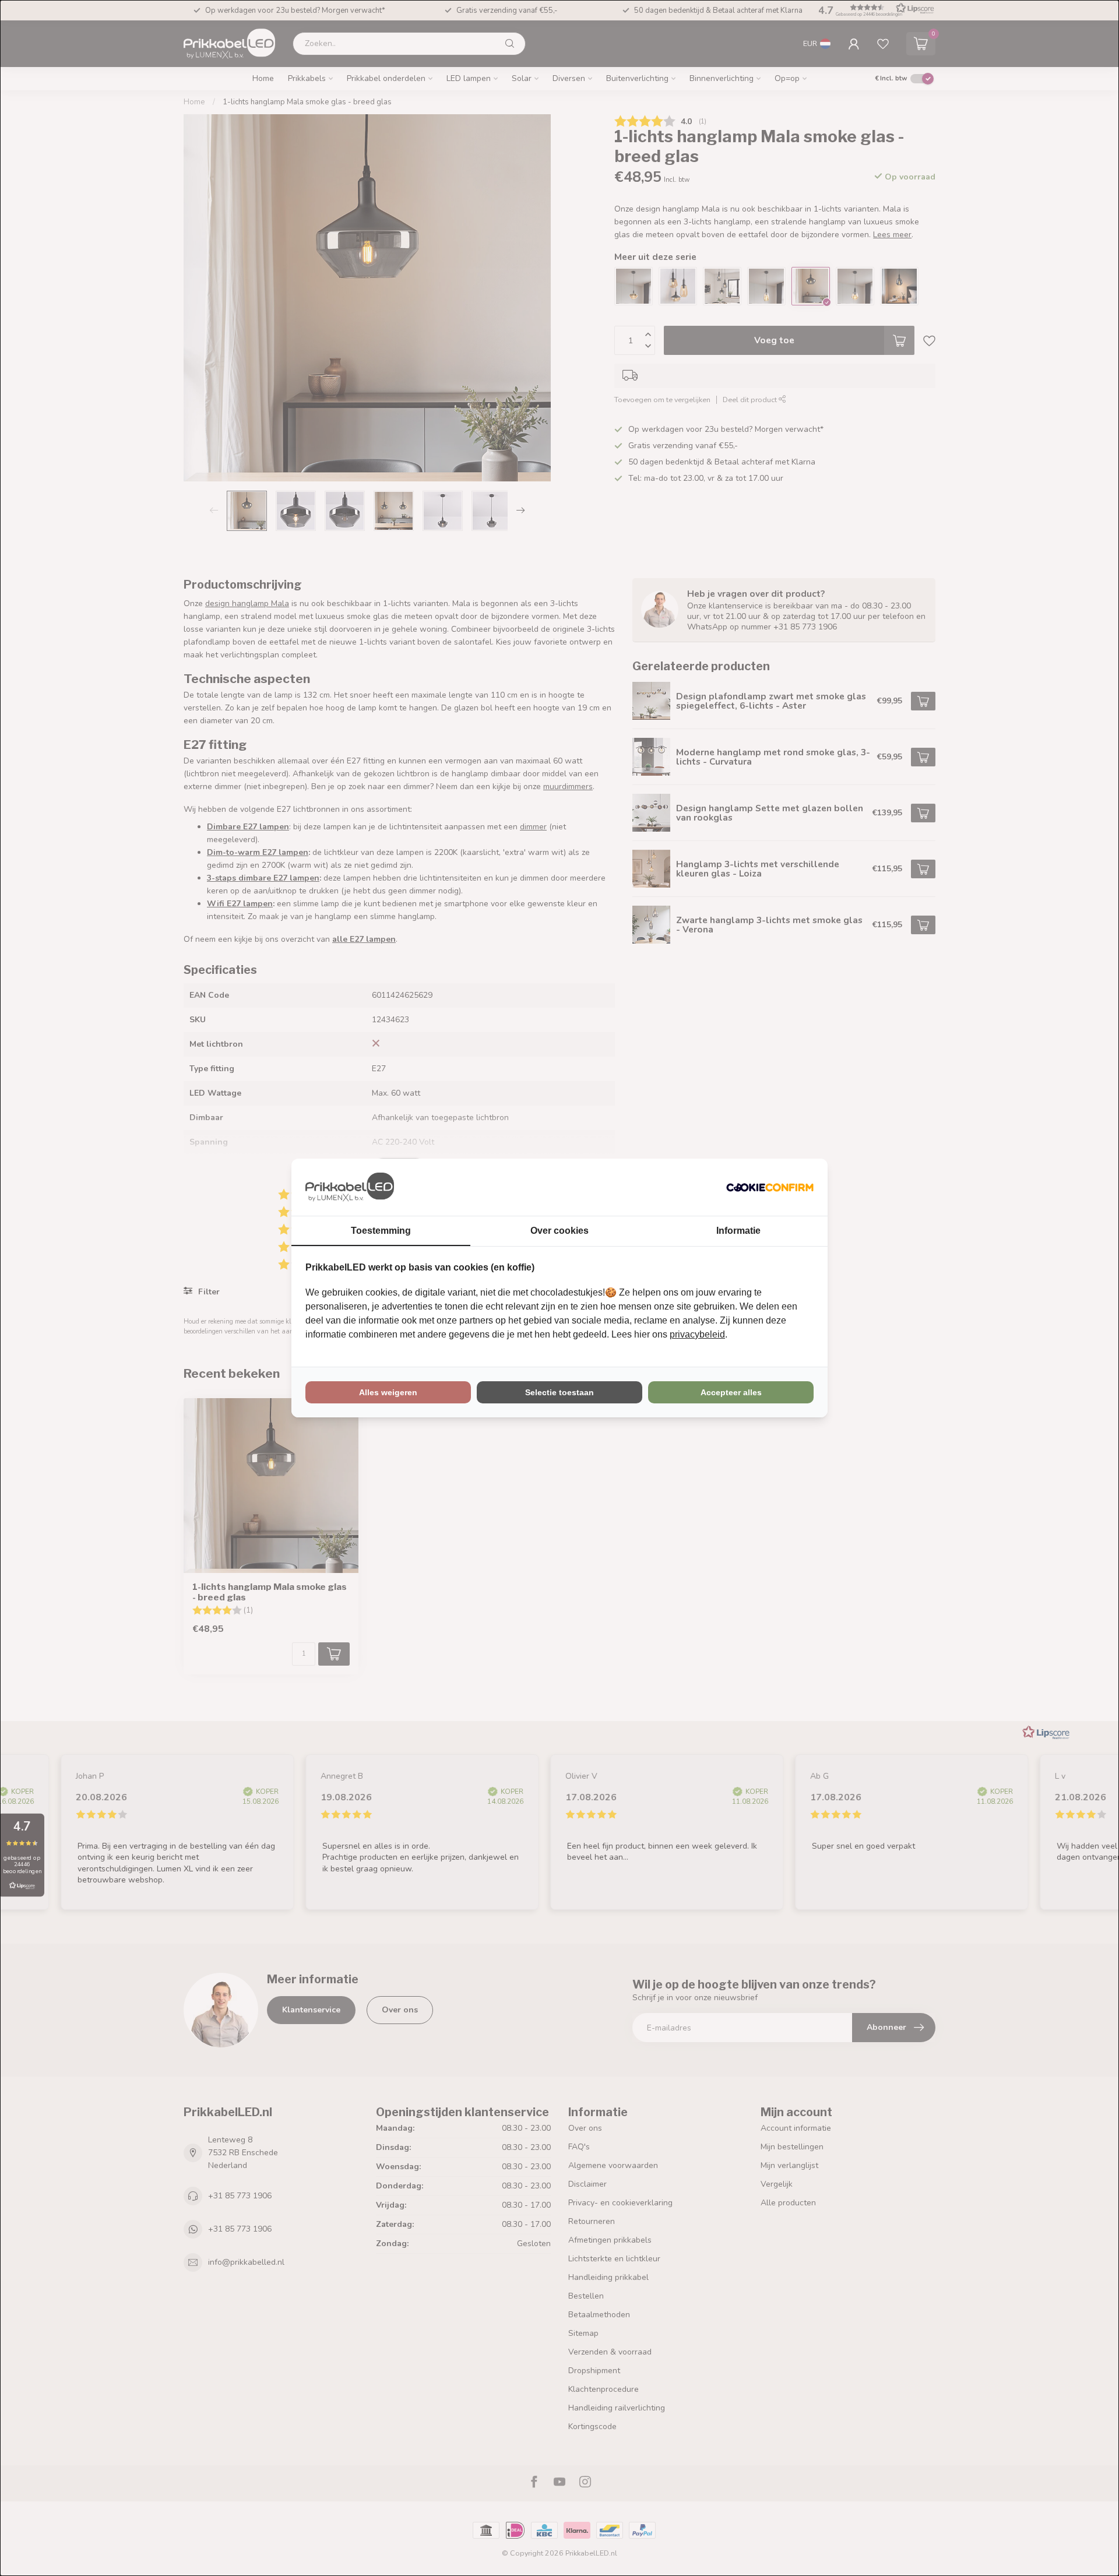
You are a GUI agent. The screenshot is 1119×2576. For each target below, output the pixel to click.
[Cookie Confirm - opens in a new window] (770, 1187)
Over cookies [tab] (559, 1231)
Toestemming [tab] (381, 1231)
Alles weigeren (388, 1392)
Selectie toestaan (559, 1392)
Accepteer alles (731, 1392)
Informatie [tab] (738, 1231)
